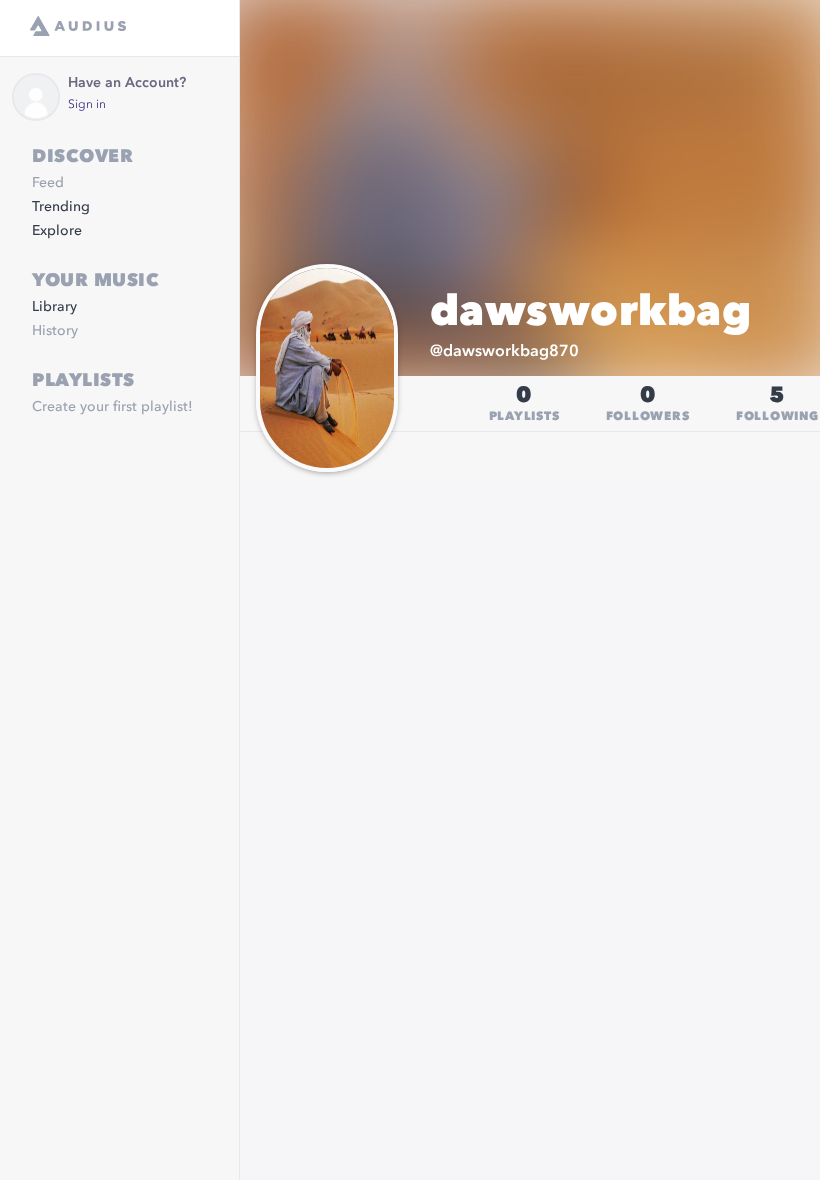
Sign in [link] (87, 105)
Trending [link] (61, 207)
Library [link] (54, 307)
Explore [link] (57, 231)
